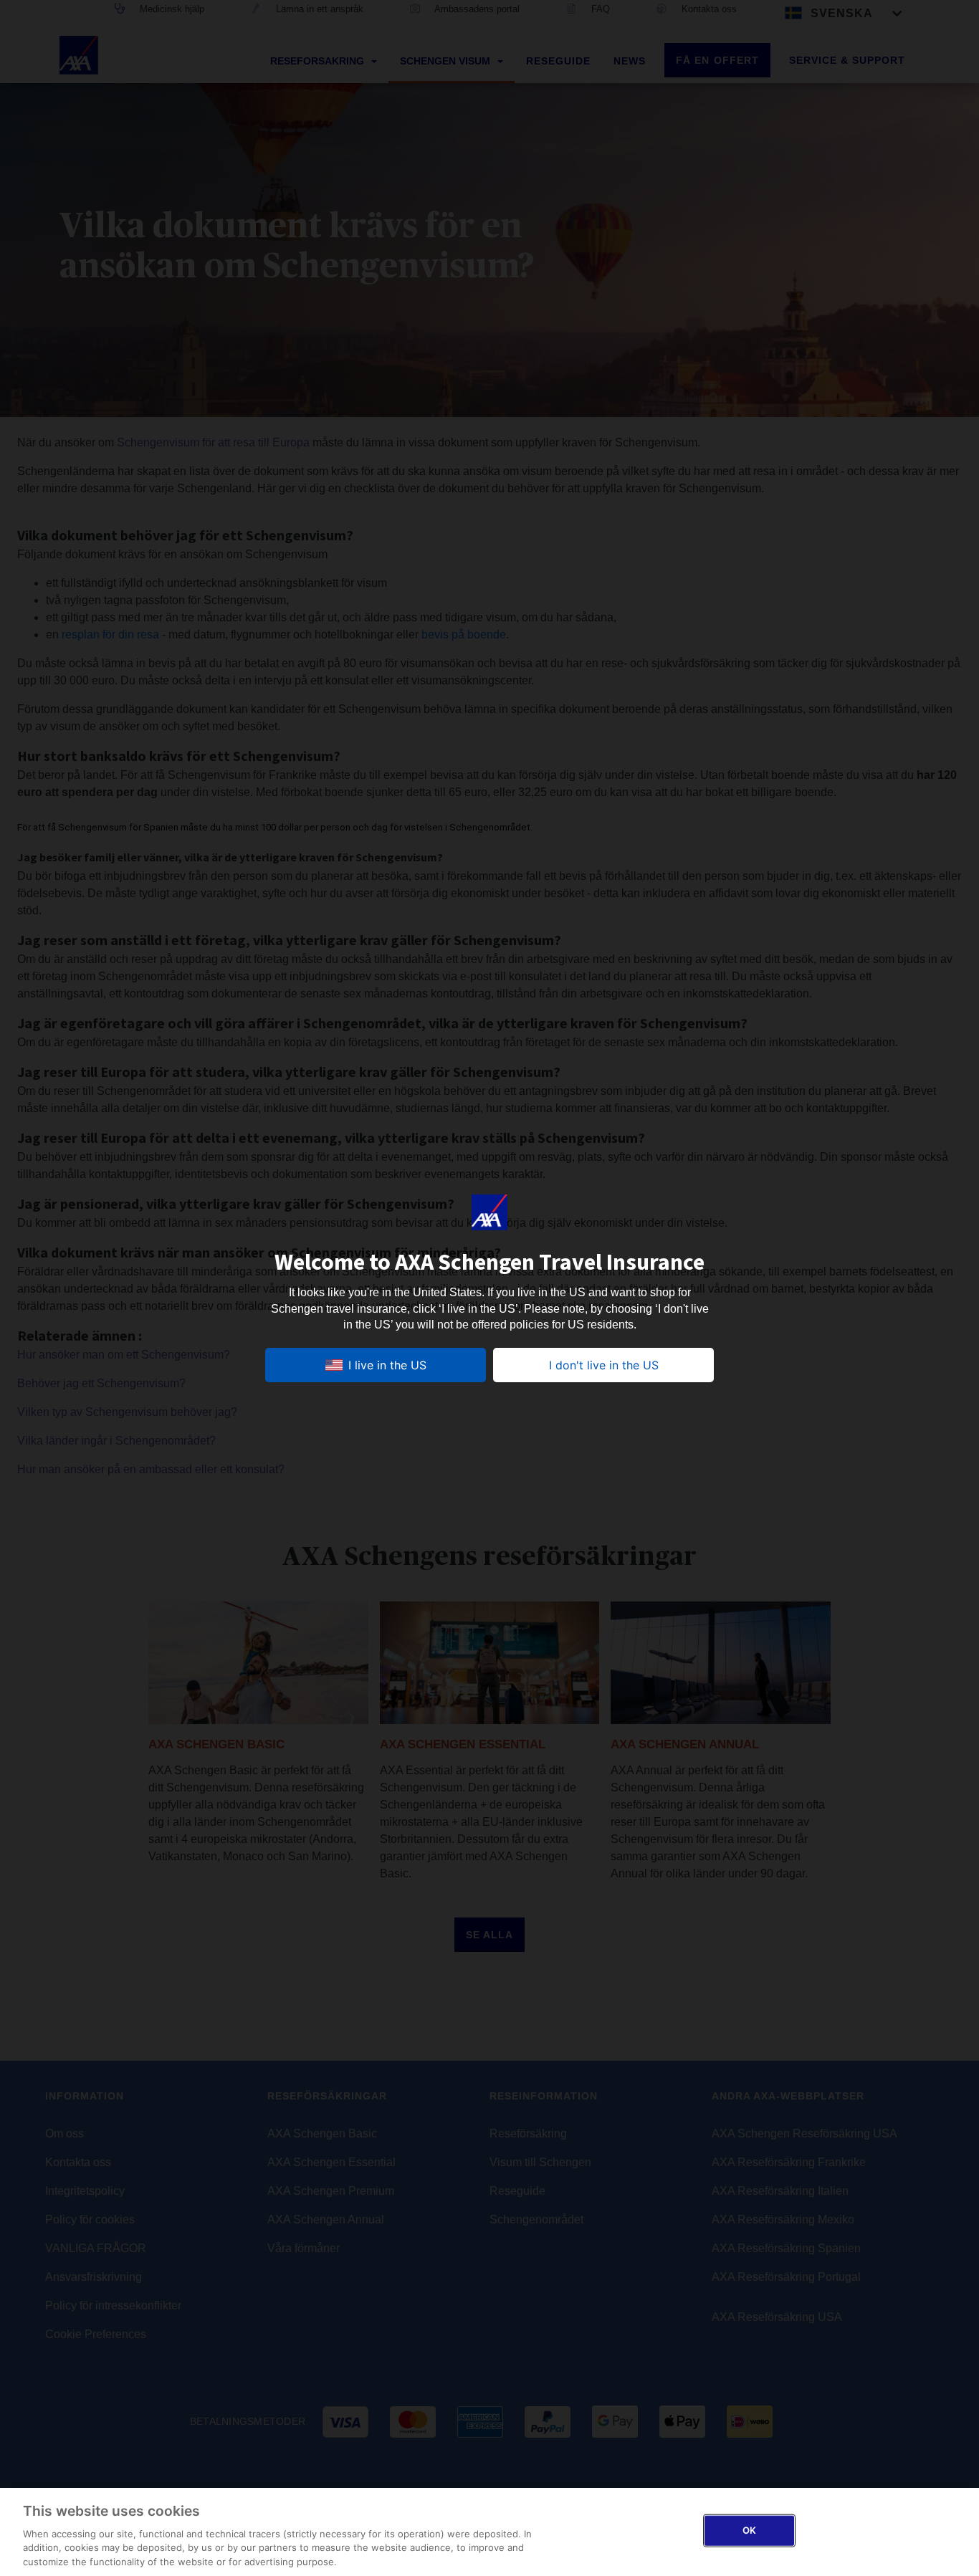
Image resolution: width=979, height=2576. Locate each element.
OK (749, 2530)
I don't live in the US (604, 1365)
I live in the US (387, 1365)
